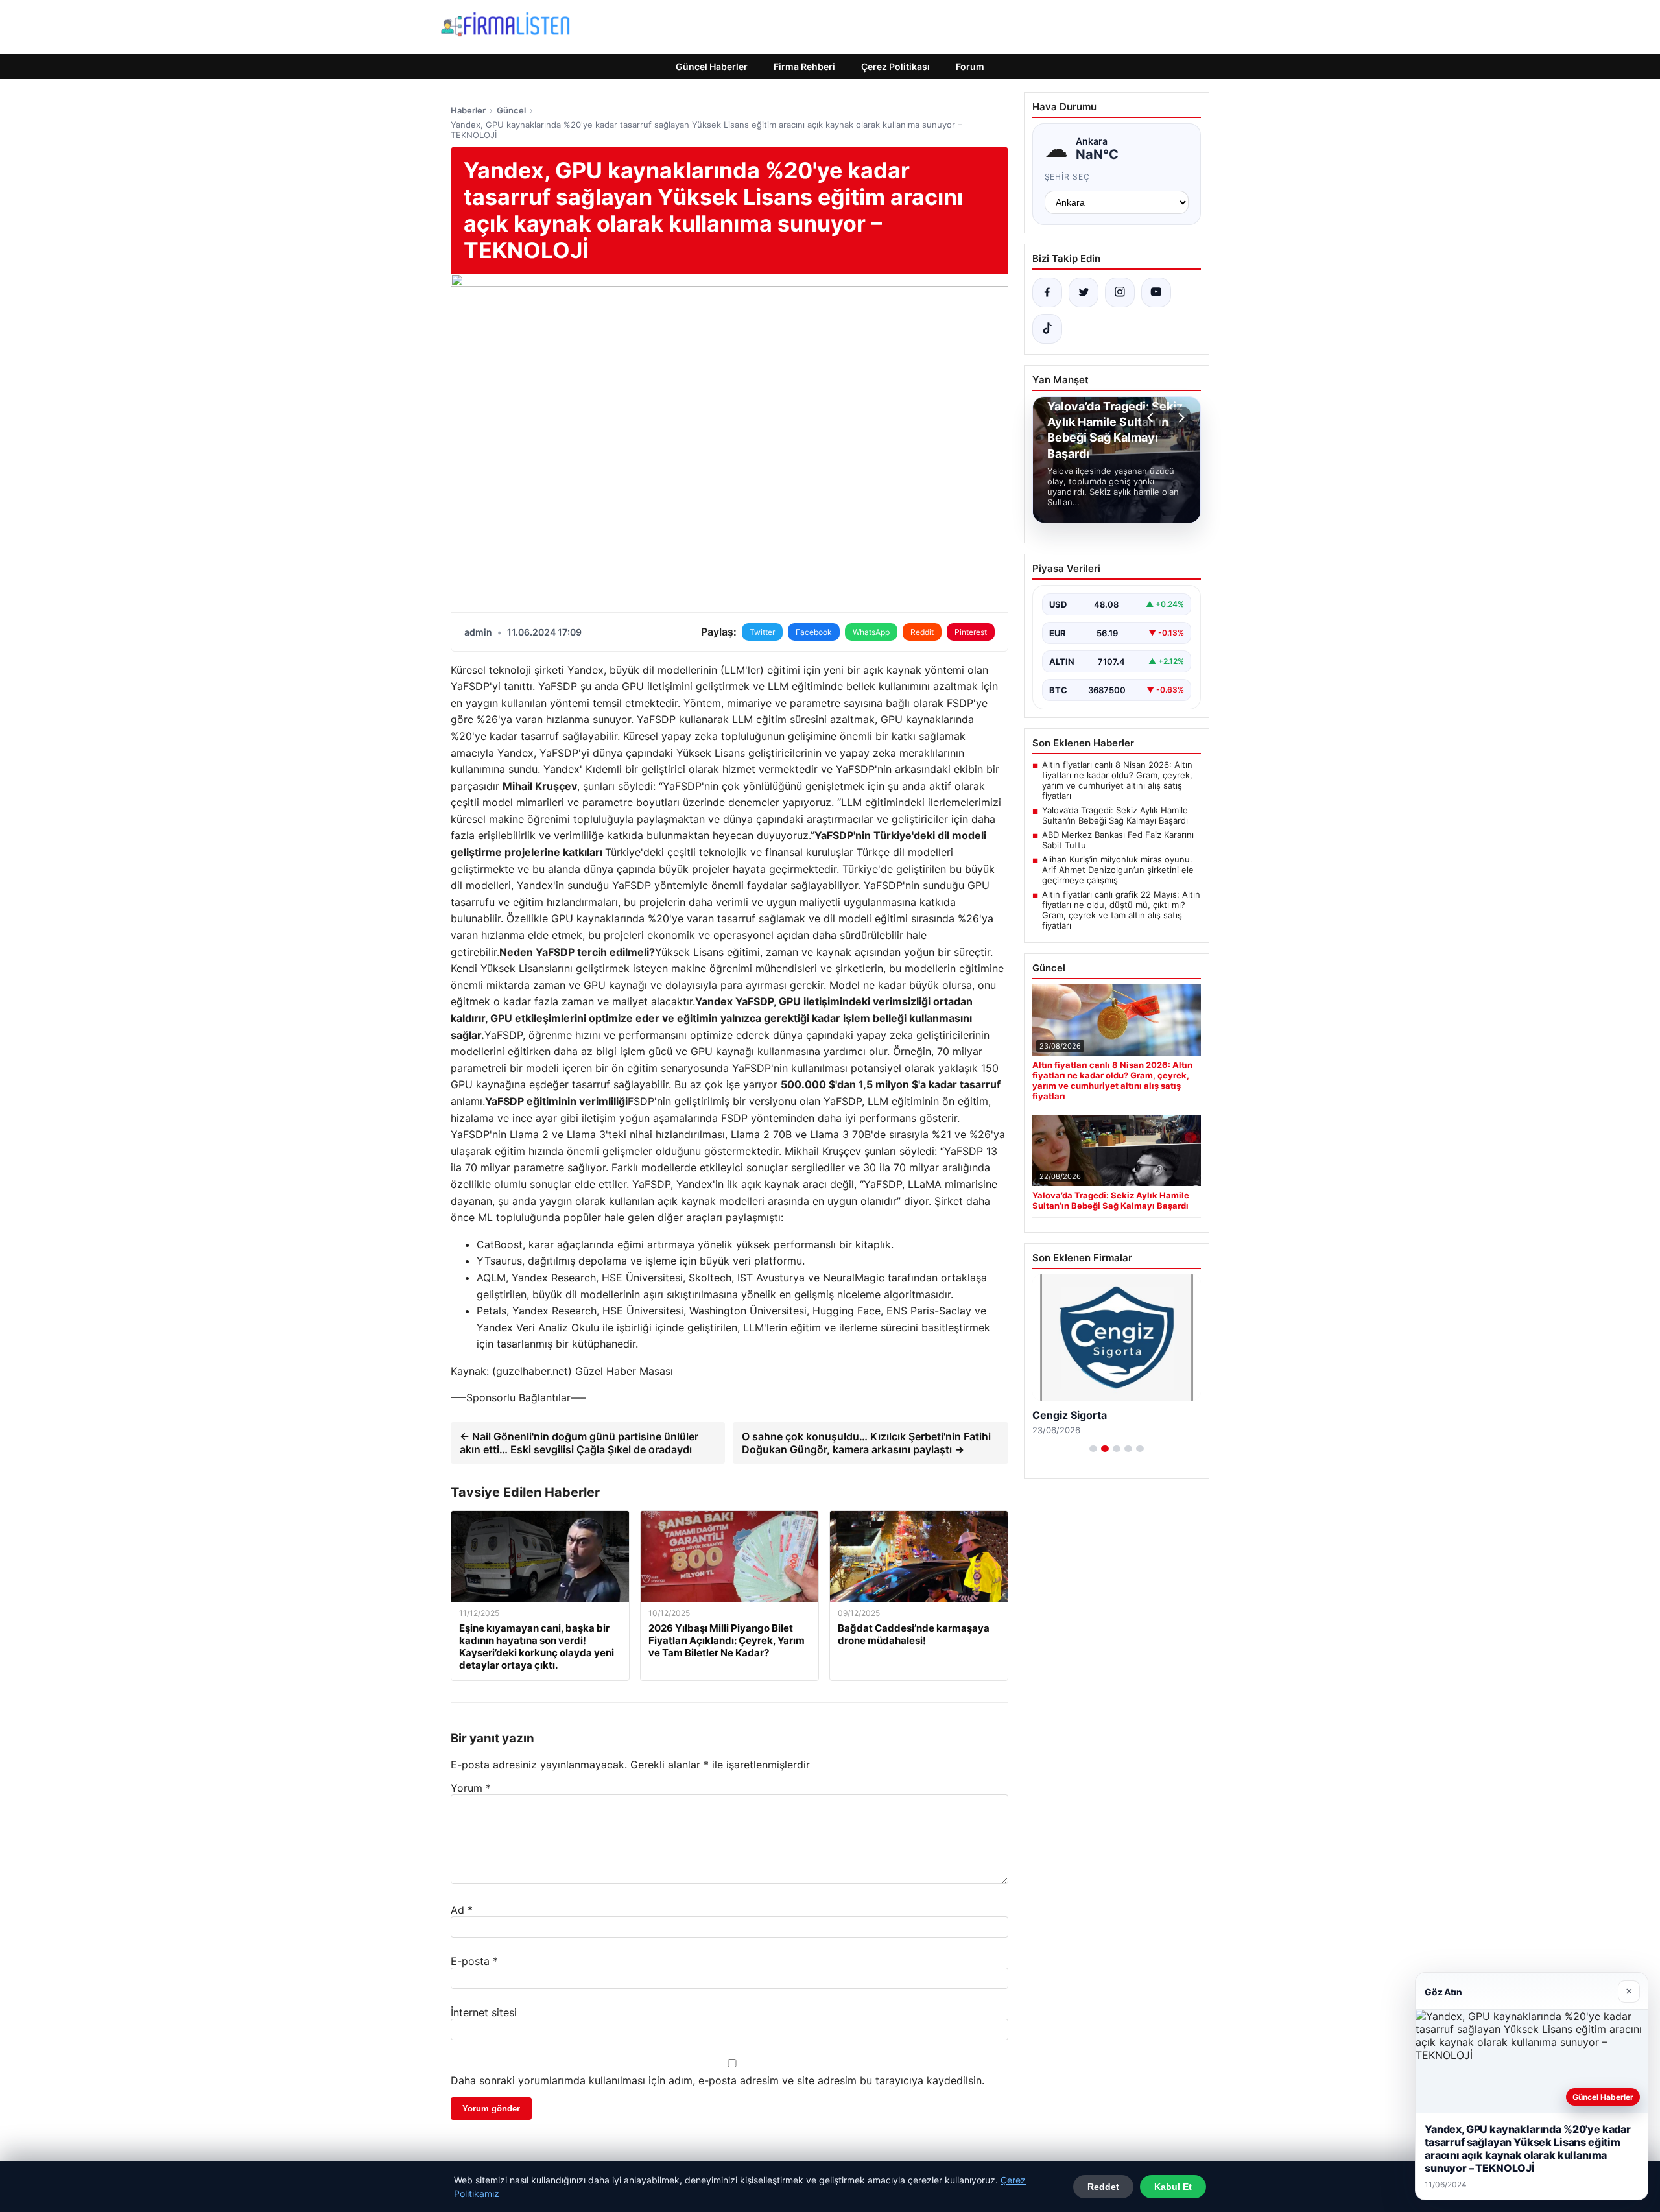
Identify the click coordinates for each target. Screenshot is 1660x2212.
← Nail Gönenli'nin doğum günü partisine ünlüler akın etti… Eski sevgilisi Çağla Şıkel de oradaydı (579, 1443)
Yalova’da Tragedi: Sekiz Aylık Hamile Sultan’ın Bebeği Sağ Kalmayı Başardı (1115, 815)
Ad (462, 1910)
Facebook (814, 632)
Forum (970, 66)
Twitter (762, 632)
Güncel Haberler (712, 66)
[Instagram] (1120, 292)
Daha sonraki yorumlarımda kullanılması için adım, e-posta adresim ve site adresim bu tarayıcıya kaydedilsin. (717, 2080)
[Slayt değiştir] (1093, 1449)
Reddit (922, 632)
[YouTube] (1156, 292)
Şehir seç (1068, 177)
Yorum (471, 1788)
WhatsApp (871, 632)
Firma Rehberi (804, 66)
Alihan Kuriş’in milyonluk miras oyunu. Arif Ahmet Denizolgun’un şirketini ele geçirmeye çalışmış (1118, 870)
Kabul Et (1173, 2187)
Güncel (511, 110)
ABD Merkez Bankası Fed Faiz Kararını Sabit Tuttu (1118, 840)
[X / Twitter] (1084, 292)
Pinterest (971, 632)
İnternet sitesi (484, 2012)
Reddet (1103, 2187)
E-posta (474, 1961)
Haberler (468, 110)
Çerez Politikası (895, 66)
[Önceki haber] (1152, 418)
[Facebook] (1047, 292)
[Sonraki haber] (1180, 418)
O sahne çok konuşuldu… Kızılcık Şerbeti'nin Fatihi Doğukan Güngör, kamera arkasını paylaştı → (866, 1443)
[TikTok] (1047, 329)
